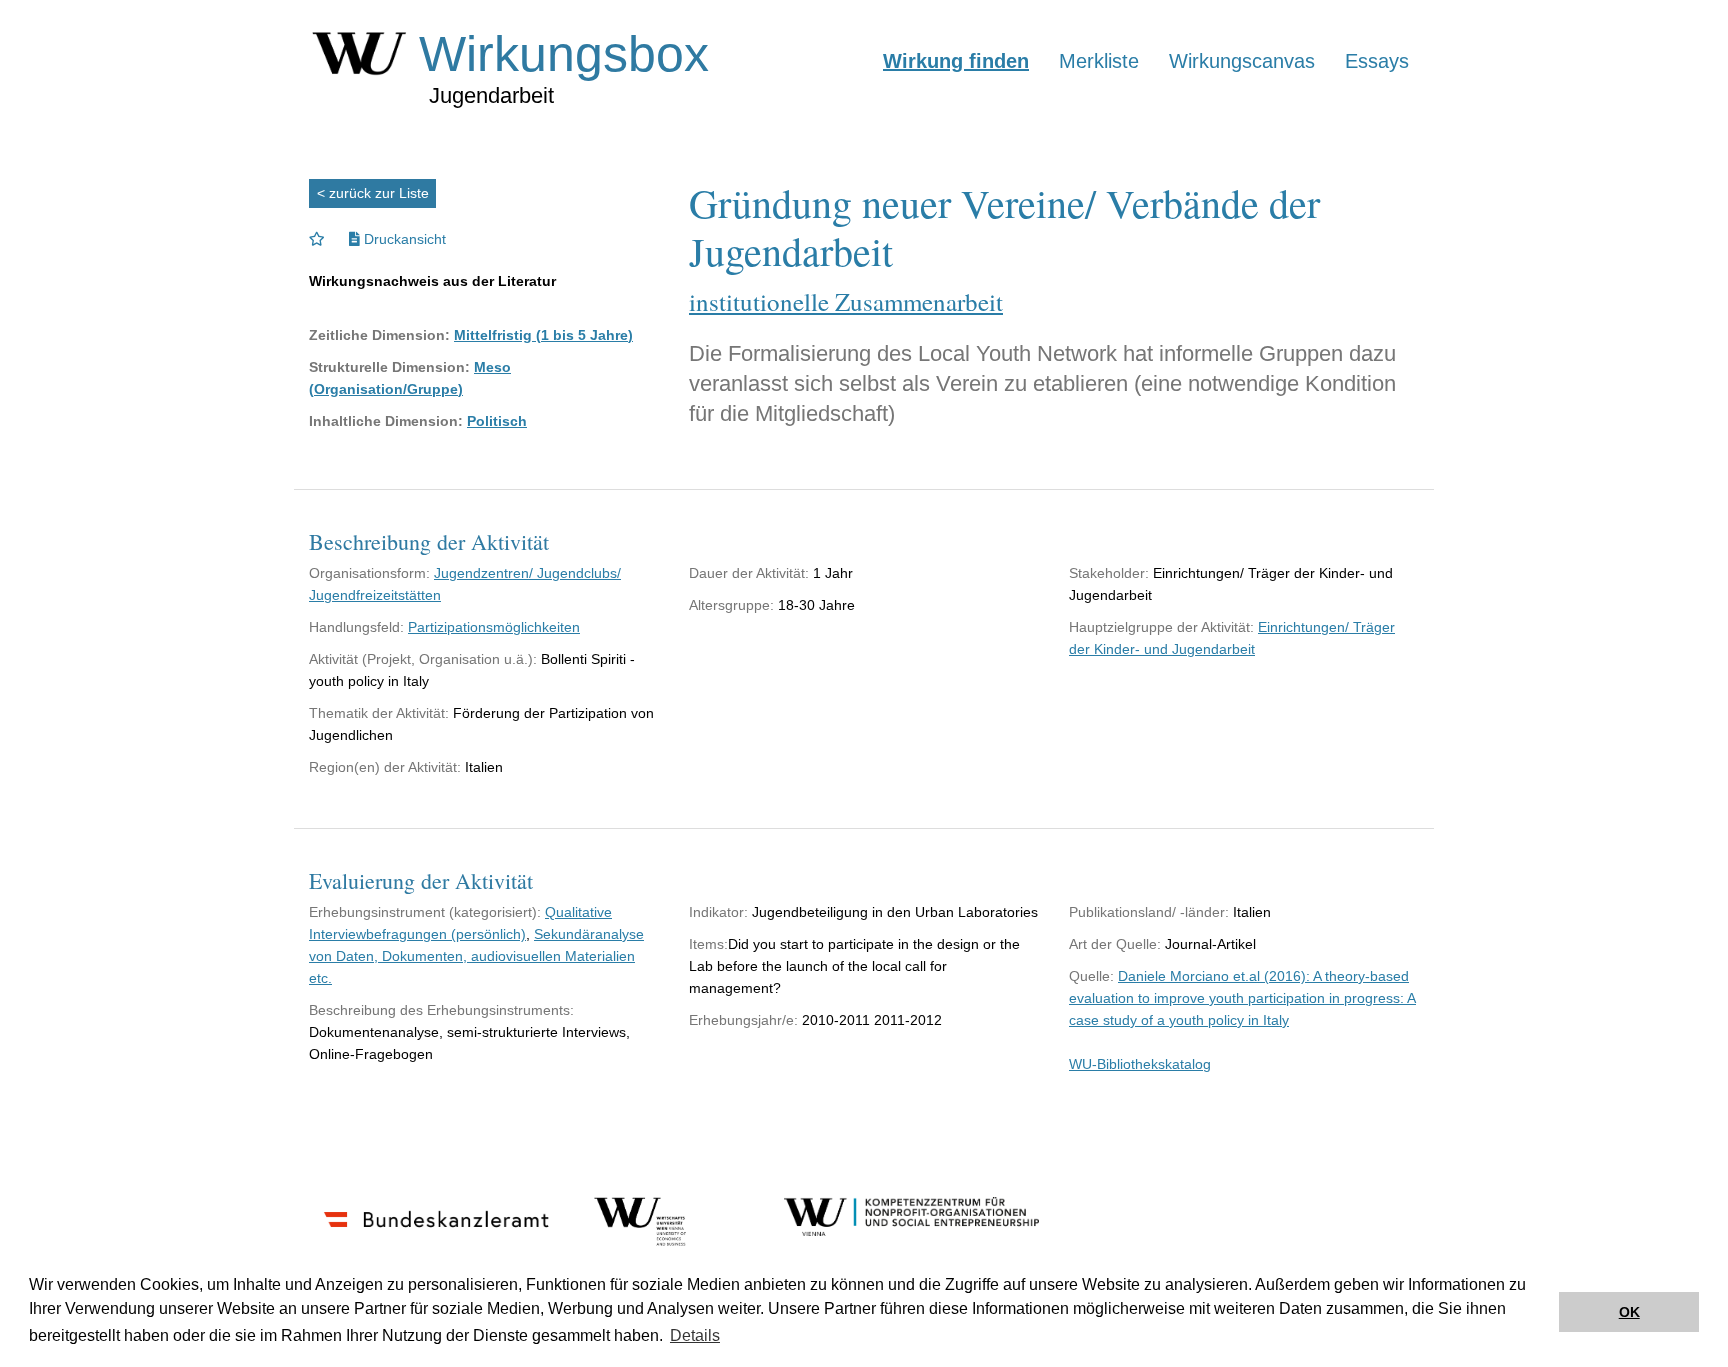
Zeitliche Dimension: (379, 335)
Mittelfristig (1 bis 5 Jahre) (543, 335)
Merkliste (1099, 61)
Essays (1377, 61)
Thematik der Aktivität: (379, 713)
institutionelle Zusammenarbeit (846, 301)
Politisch (497, 421)
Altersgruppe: (731, 605)
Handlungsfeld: (356, 627)
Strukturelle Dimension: (389, 367)
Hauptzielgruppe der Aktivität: (1161, 627)
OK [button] (1629, 1312)
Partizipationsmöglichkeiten (494, 627)
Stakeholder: (1109, 573)
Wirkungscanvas (1242, 61)
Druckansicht (403, 239)
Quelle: (1091, 976)
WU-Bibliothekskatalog (1140, 1064)
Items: (708, 944)
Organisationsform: (369, 573)
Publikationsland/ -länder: (1149, 912)
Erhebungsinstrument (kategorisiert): (425, 912)
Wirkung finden (956, 61)
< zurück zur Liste (373, 193)
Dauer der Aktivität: (749, 573)
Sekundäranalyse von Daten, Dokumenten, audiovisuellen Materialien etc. (476, 956)
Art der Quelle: (1115, 944)
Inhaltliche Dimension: (386, 421)
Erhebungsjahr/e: (743, 1020)
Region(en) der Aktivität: (385, 767)
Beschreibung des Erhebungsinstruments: (441, 1010)
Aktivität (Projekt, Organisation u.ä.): (423, 659)
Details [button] (695, 1335)
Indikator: (718, 912)
